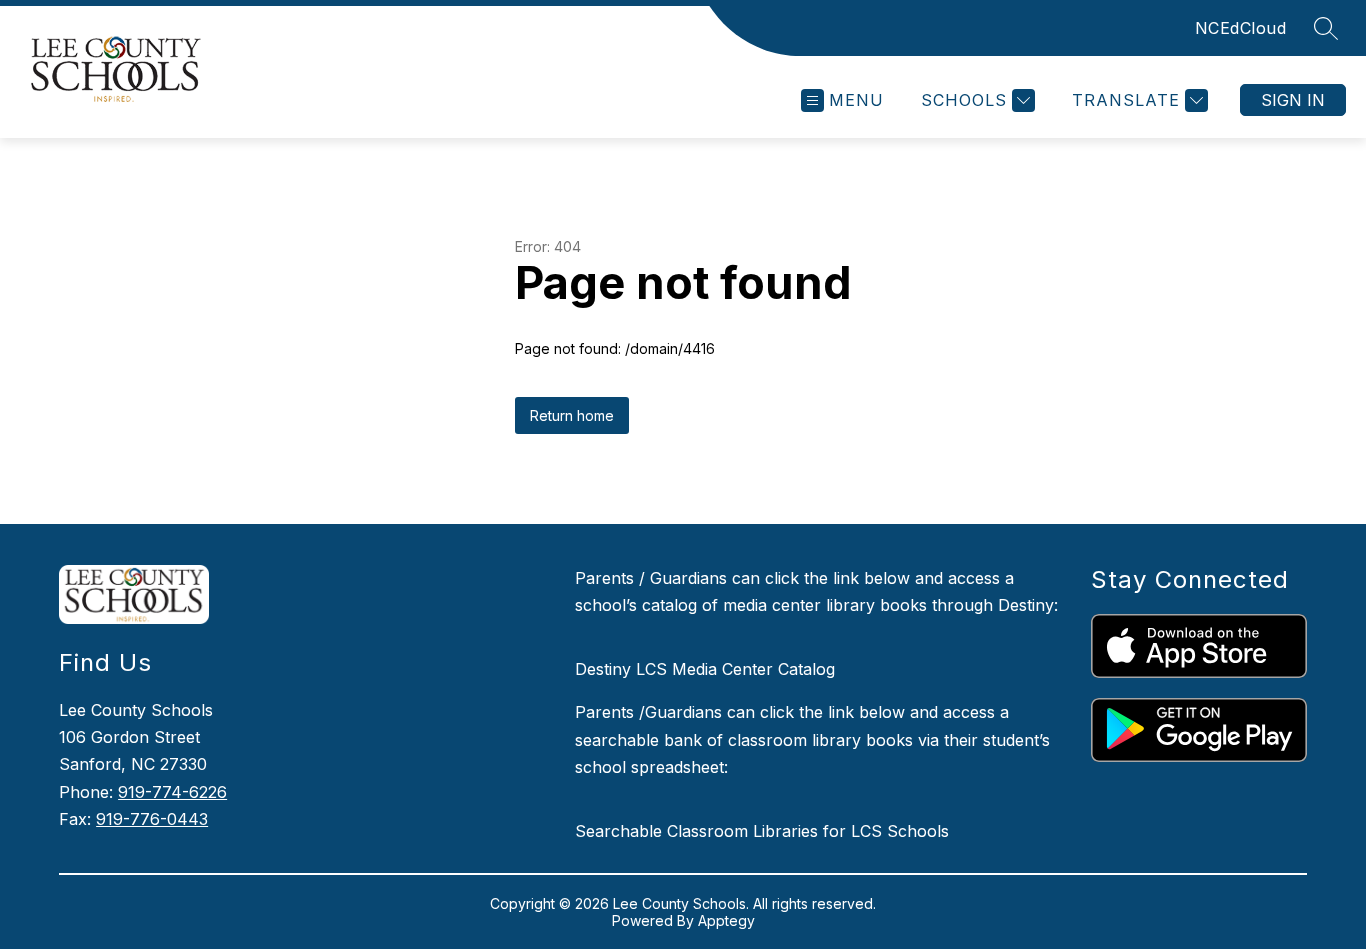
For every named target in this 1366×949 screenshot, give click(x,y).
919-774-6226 (172, 792)
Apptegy (726, 920)
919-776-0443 (152, 819)
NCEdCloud (1241, 28)
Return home (572, 415)
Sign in (1293, 100)
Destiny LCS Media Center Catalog (705, 669)
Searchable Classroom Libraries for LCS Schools (762, 831)
